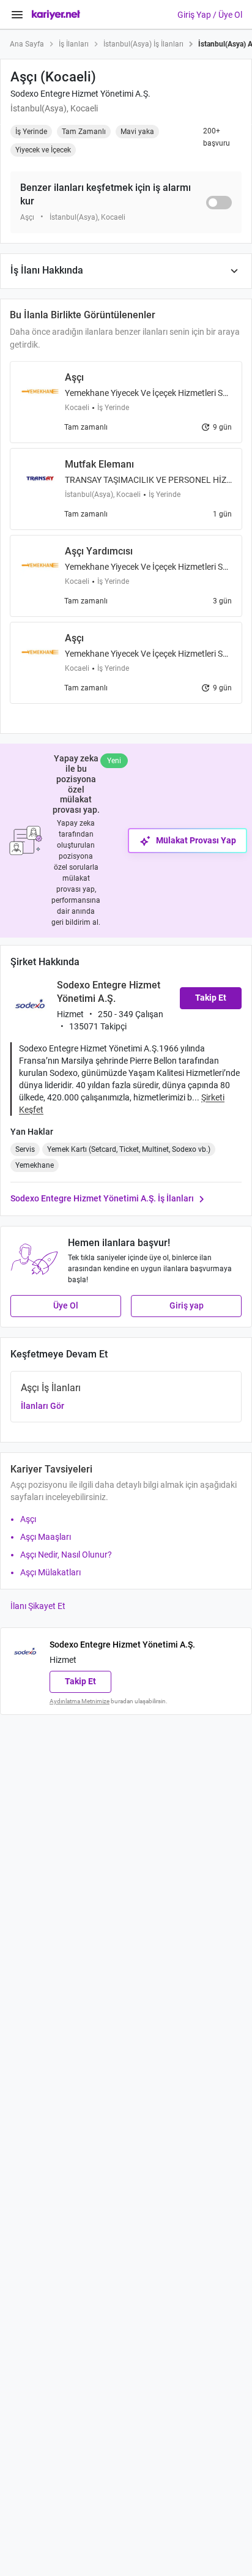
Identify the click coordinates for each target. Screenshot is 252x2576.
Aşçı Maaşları (46, 1537)
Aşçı (28, 1519)
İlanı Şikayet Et (38, 1606)
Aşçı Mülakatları (50, 1572)
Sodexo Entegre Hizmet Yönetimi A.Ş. (80, 94)
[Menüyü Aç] (17, 15)
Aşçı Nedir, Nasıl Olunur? (66, 1555)
